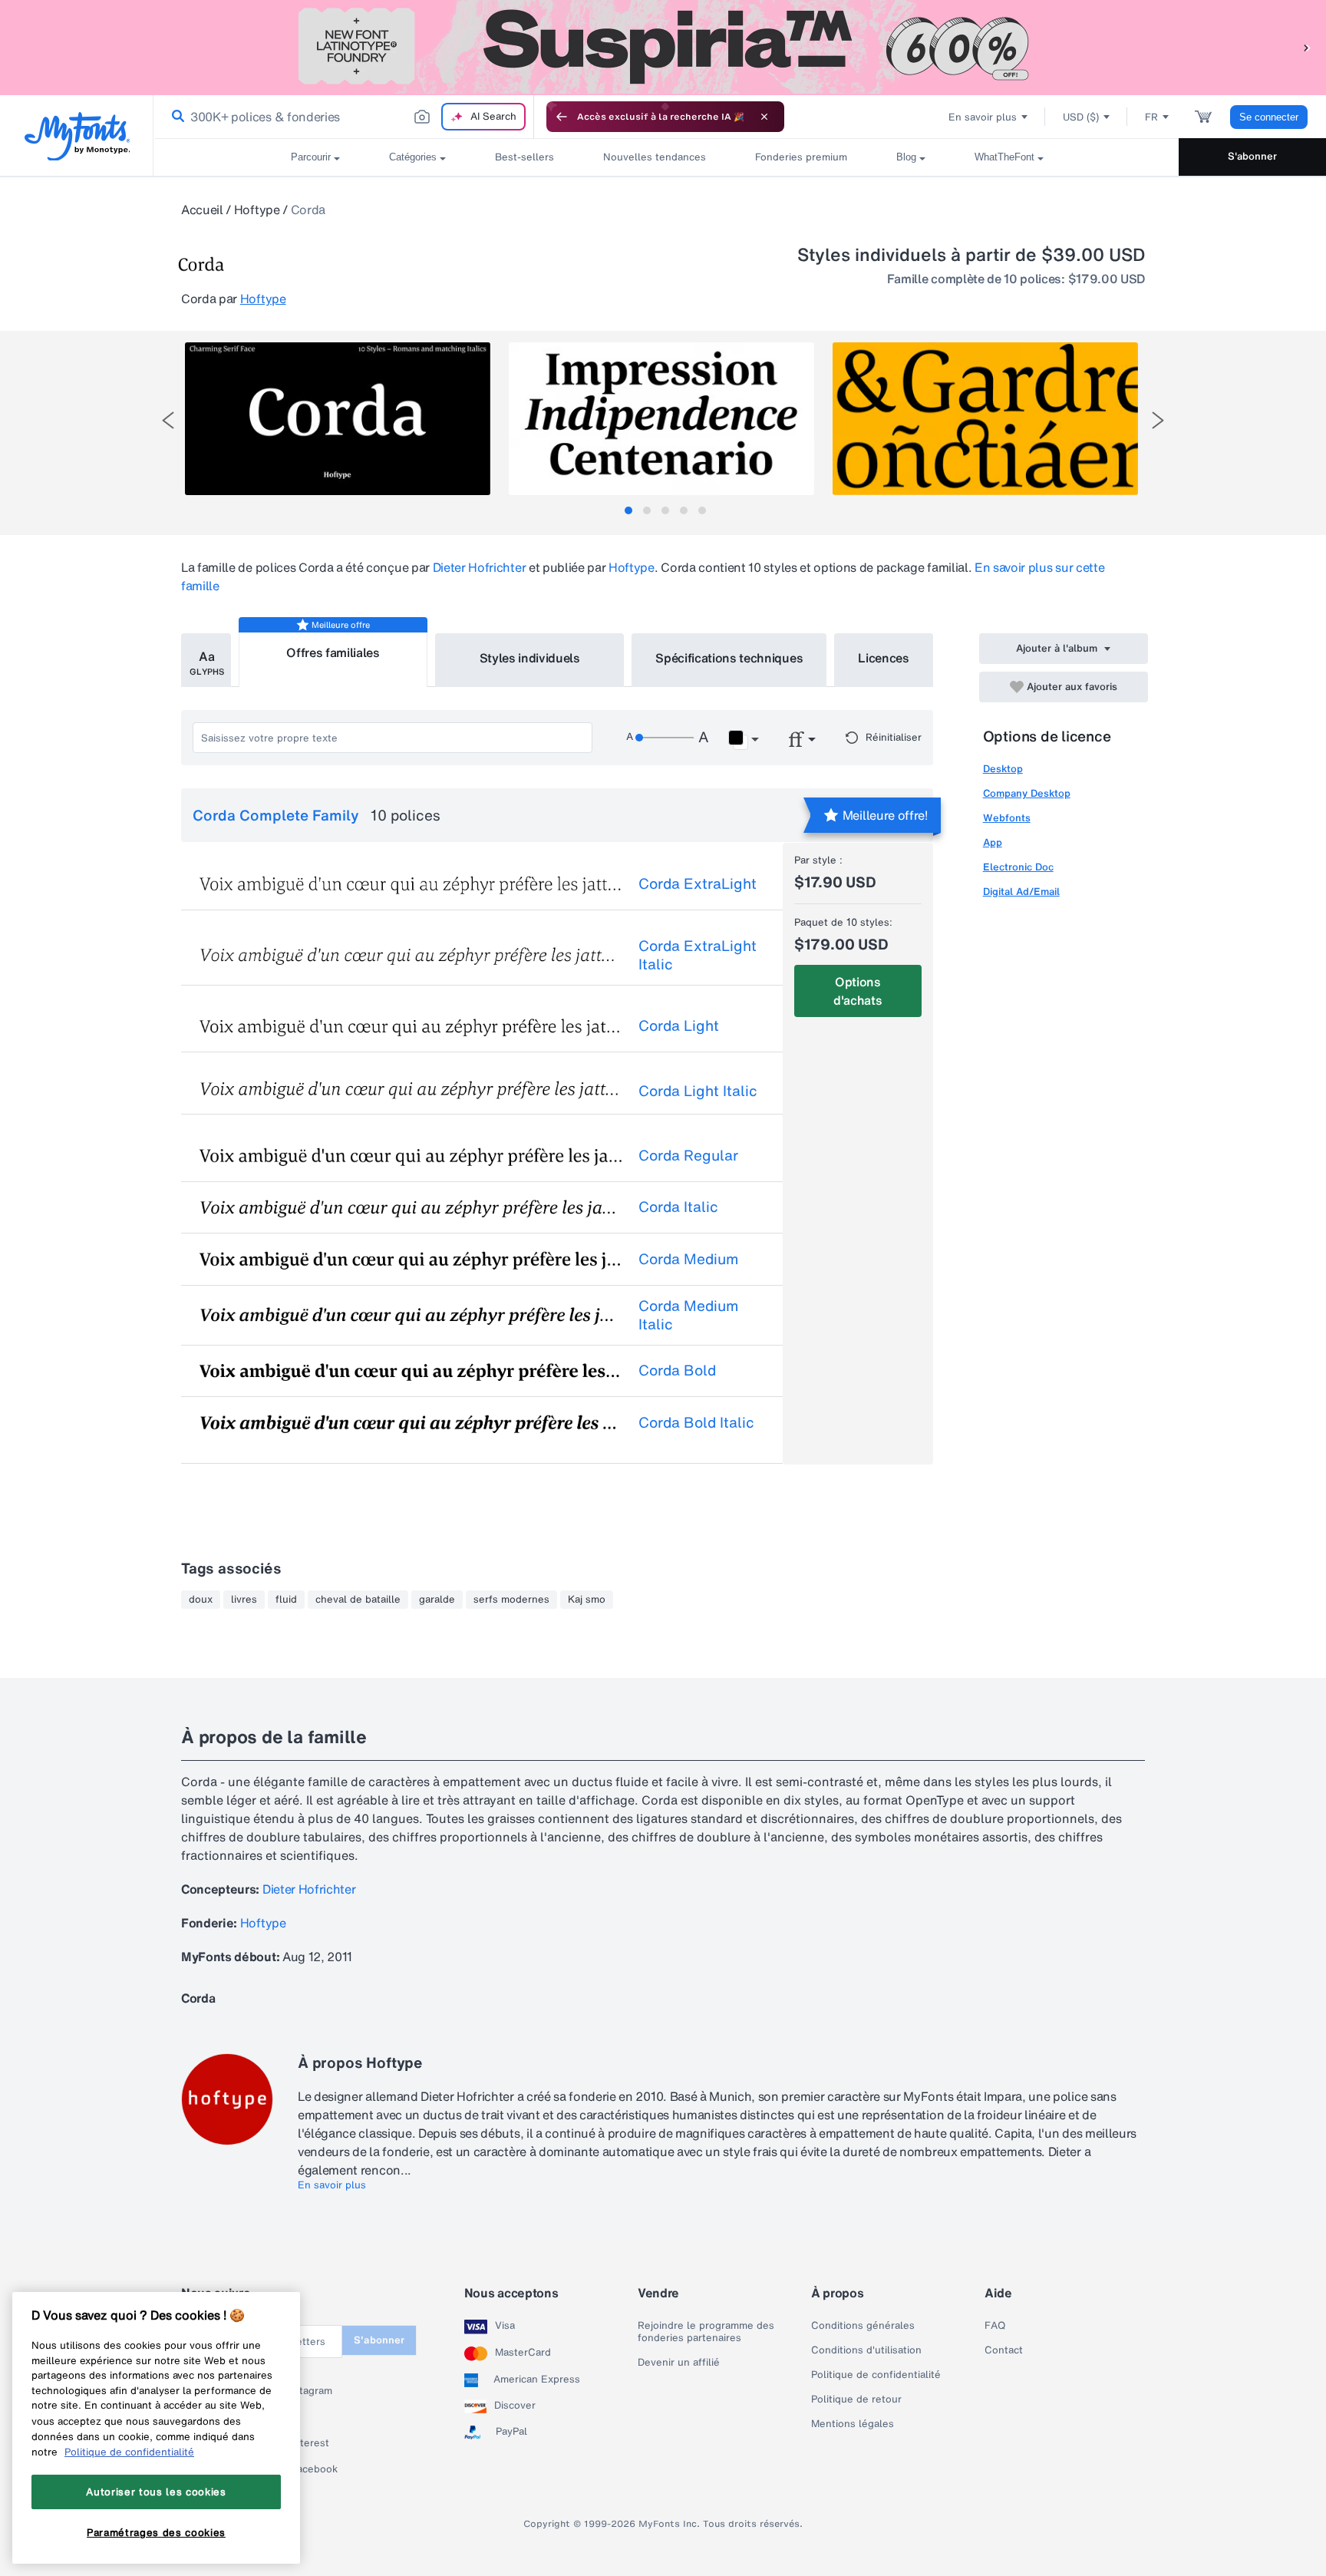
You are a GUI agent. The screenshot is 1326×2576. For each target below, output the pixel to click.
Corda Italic (678, 1207)
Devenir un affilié (679, 2363)
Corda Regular (688, 1155)
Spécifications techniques (729, 658)
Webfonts (1007, 818)
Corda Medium (688, 1259)
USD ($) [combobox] (1081, 117)
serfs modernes (511, 1600)
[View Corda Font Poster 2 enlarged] (661, 419)
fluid (286, 1600)
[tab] (628, 510)
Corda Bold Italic (696, 1422)
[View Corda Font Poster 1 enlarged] (338, 419)
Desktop (1003, 769)
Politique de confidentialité (876, 2375)
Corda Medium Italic (688, 1315)
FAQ (995, 2326)
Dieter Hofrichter (480, 567)
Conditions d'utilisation (866, 2350)
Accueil (202, 210)
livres (244, 1600)
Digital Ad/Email (1021, 892)
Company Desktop (1027, 793)
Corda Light (679, 1025)
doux (201, 1600)
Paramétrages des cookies (156, 2532)
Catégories (413, 157)
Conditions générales (863, 2326)
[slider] (665, 738)
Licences (883, 658)
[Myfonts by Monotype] (77, 136)
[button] (1307, 47)
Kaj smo (587, 1600)
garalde (437, 1600)
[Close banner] (764, 117)
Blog (906, 157)
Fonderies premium (801, 157)
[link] (175, 117)
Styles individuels (530, 658)
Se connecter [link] (1269, 117)
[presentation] (168, 420)
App (993, 842)
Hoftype (257, 210)
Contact (1004, 2350)
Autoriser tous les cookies (156, 2492)
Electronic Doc (1018, 867)
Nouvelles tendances (655, 157)
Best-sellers (524, 157)
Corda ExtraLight (698, 883)
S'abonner (1252, 156)
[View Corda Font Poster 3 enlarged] (985, 419)
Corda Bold (677, 1370)
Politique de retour (856, 2399)
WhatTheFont (1004, 157)
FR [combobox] (1151, 117)
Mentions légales (853, 2424)
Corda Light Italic (698, 1091)
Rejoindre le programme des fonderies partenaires (706, 2332)
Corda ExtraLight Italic (698, 955)
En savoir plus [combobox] (983, 117)
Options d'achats (858, 991)
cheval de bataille (358, 1600)
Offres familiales (333, 652)
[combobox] (344, 117)
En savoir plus (332, 2185)
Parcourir (311, 157)
